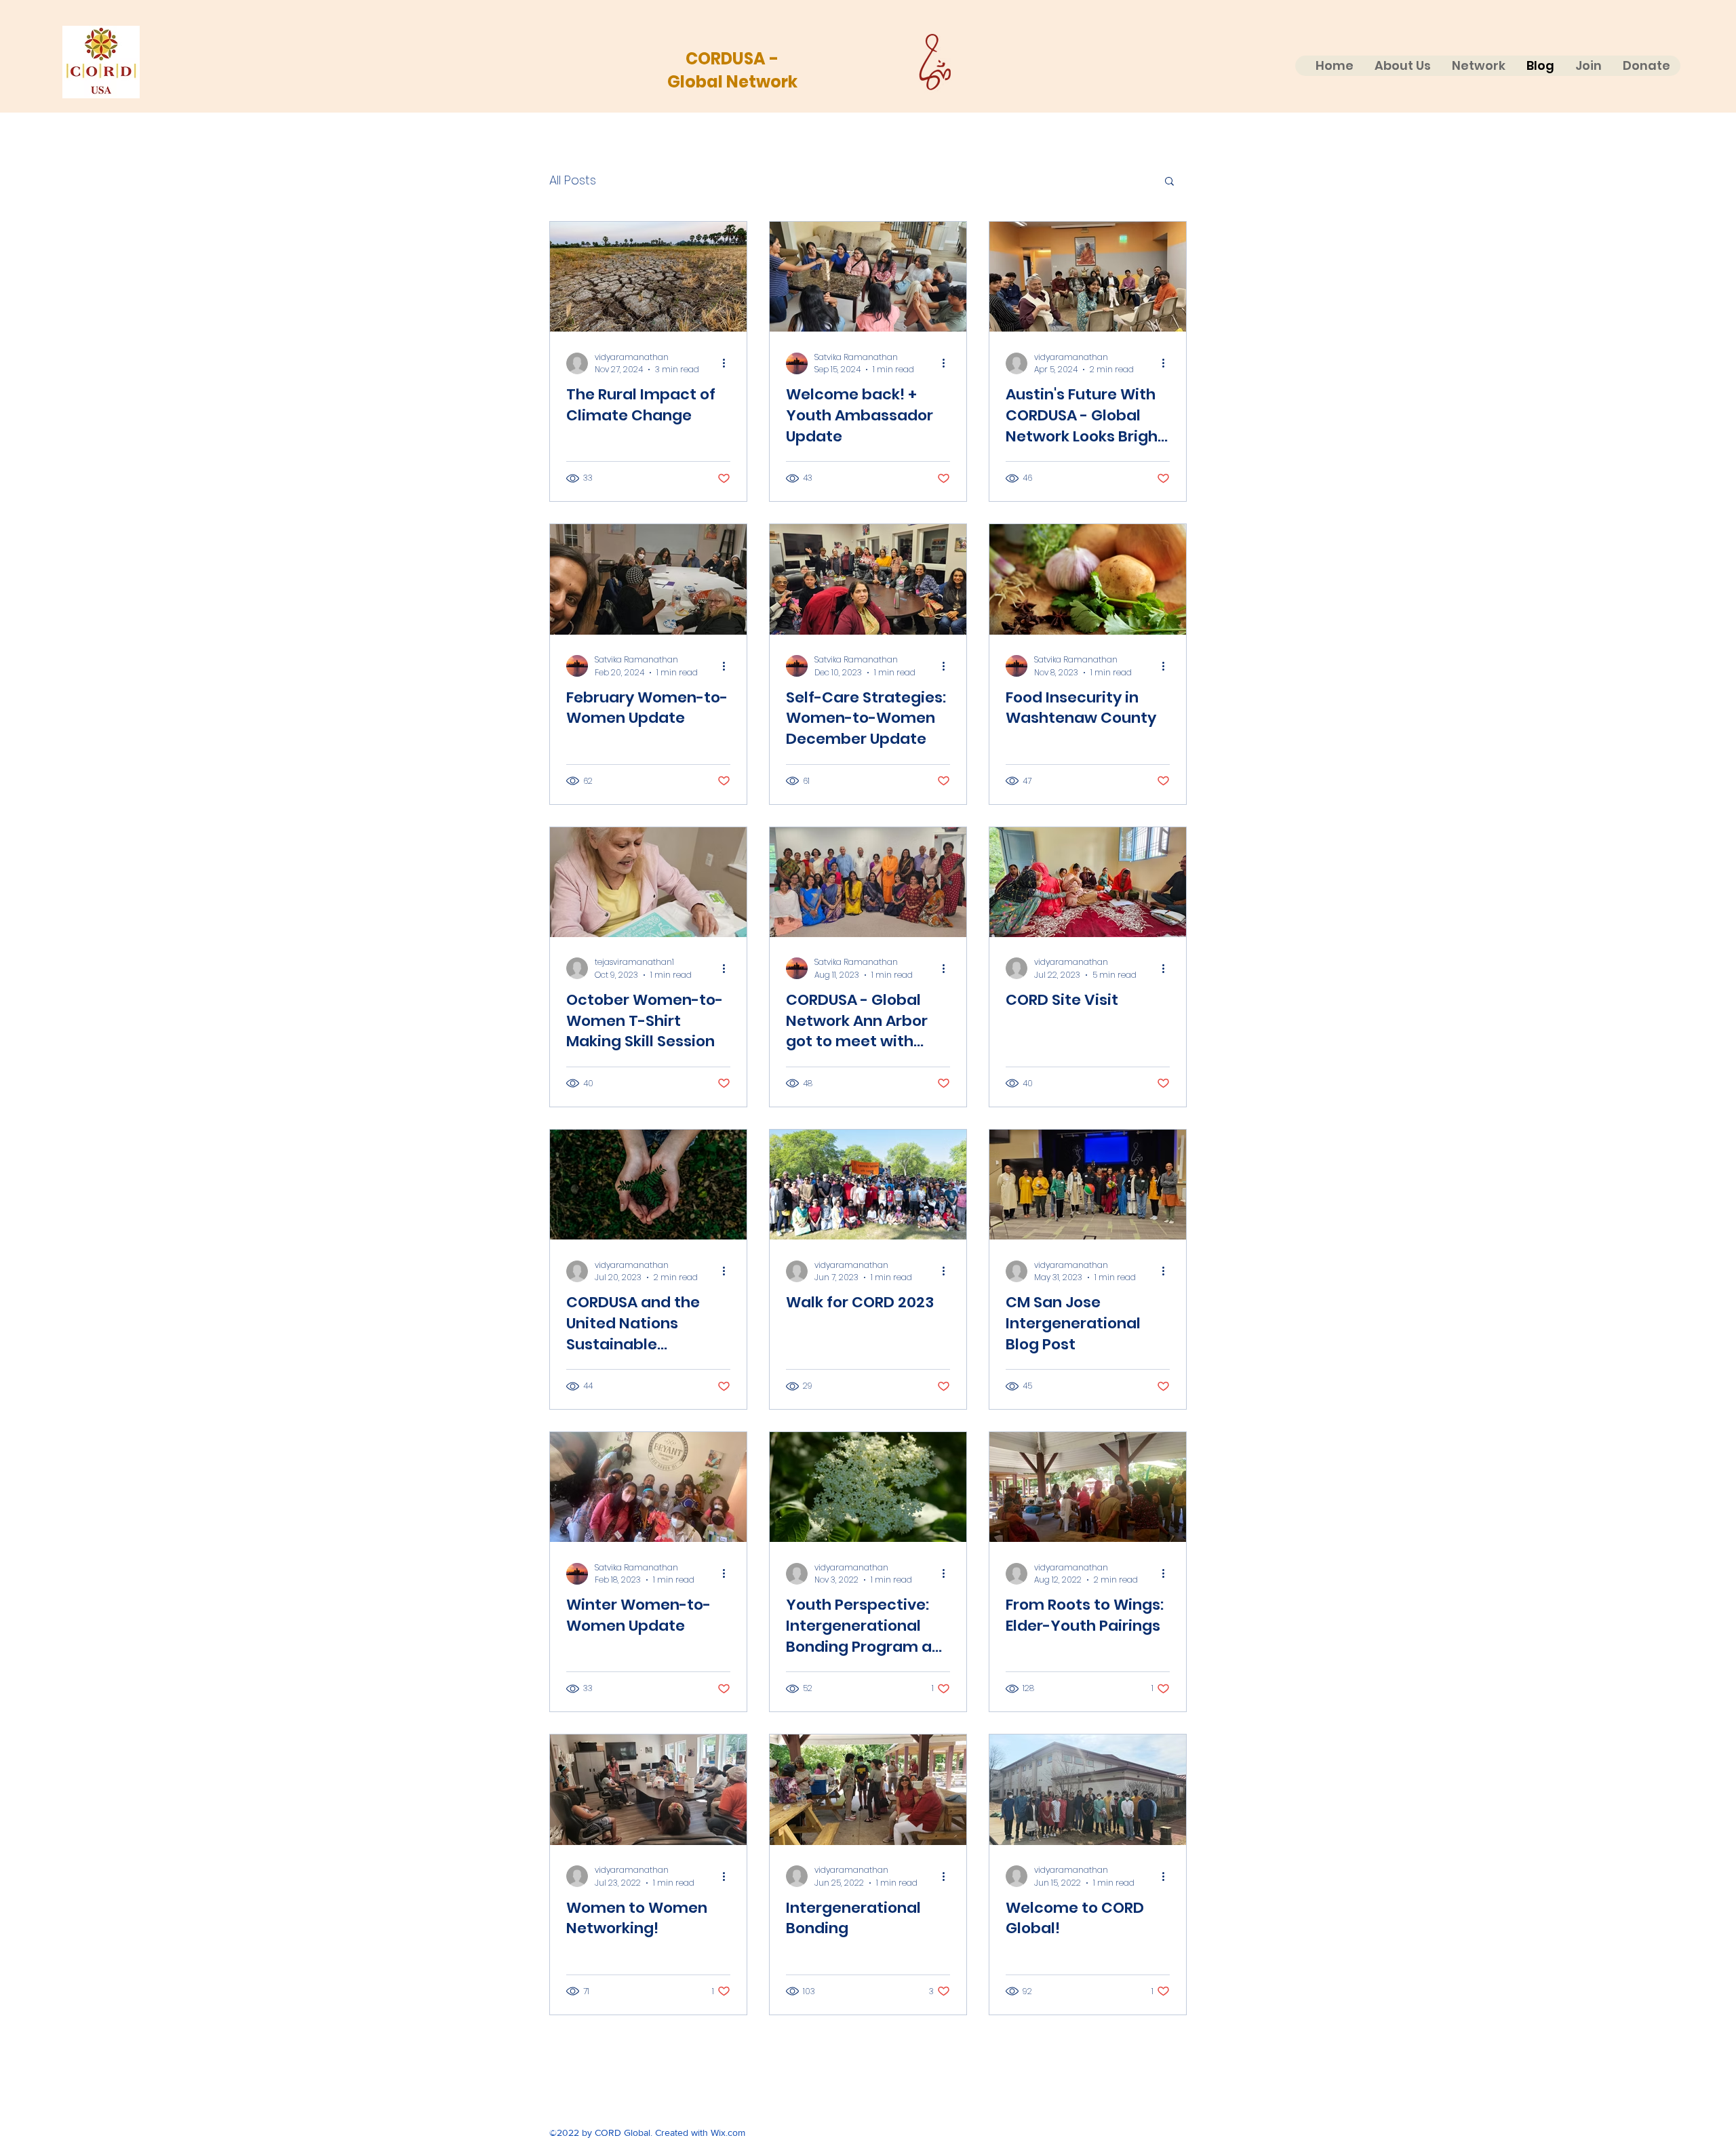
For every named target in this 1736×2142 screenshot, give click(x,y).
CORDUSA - (732, 59)
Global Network (732, 82)
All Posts (573, 180)
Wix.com (728, 2133)
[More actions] (728, 363)
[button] (1169, 182)
